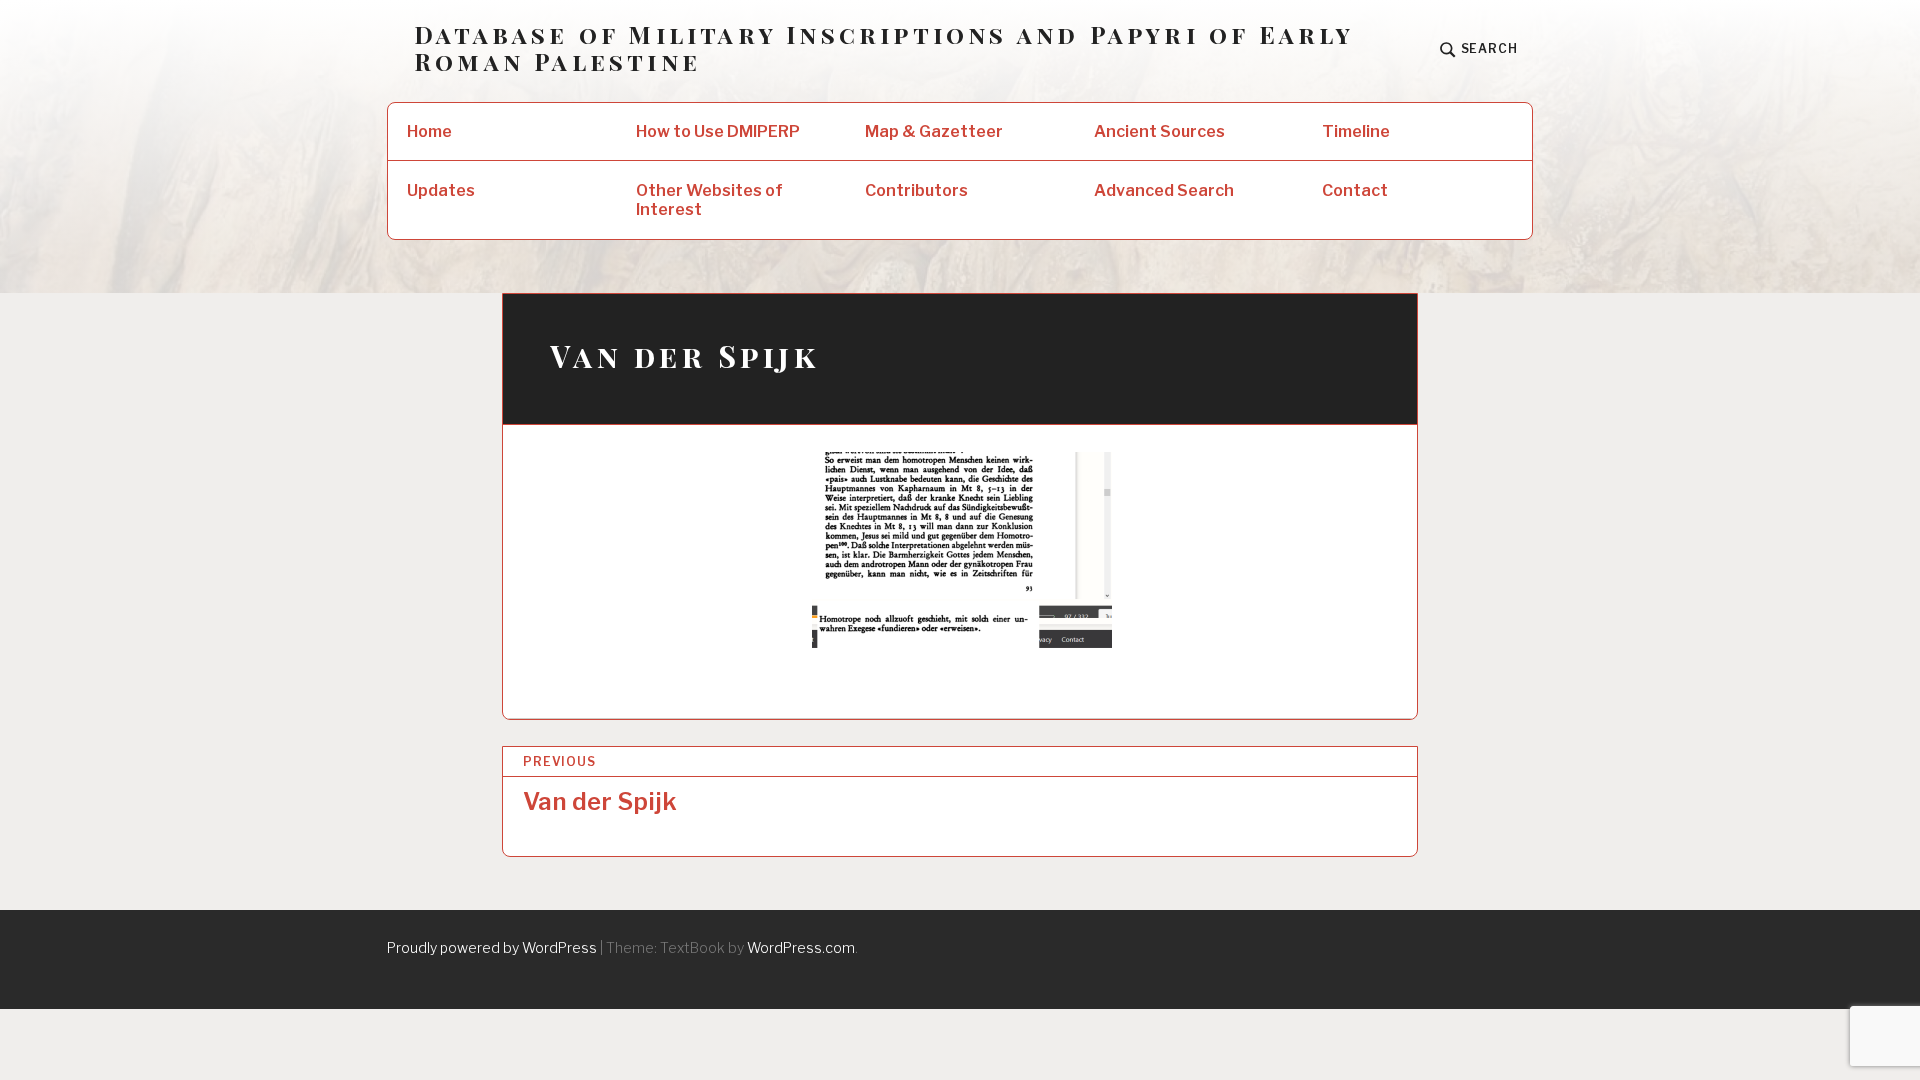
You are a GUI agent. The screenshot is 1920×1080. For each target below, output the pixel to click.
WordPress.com (801, 947)
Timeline (1356, 131)
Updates (441, 190)
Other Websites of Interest (709, 200)
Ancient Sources (1159, 131)
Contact (1355, 190)
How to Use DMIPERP (718, 131)
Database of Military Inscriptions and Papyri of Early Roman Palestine (884, 48)
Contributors (916, 190)
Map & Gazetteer (934, 131)
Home (429, 131)
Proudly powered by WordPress (492, 947)
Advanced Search (1164, 190)
